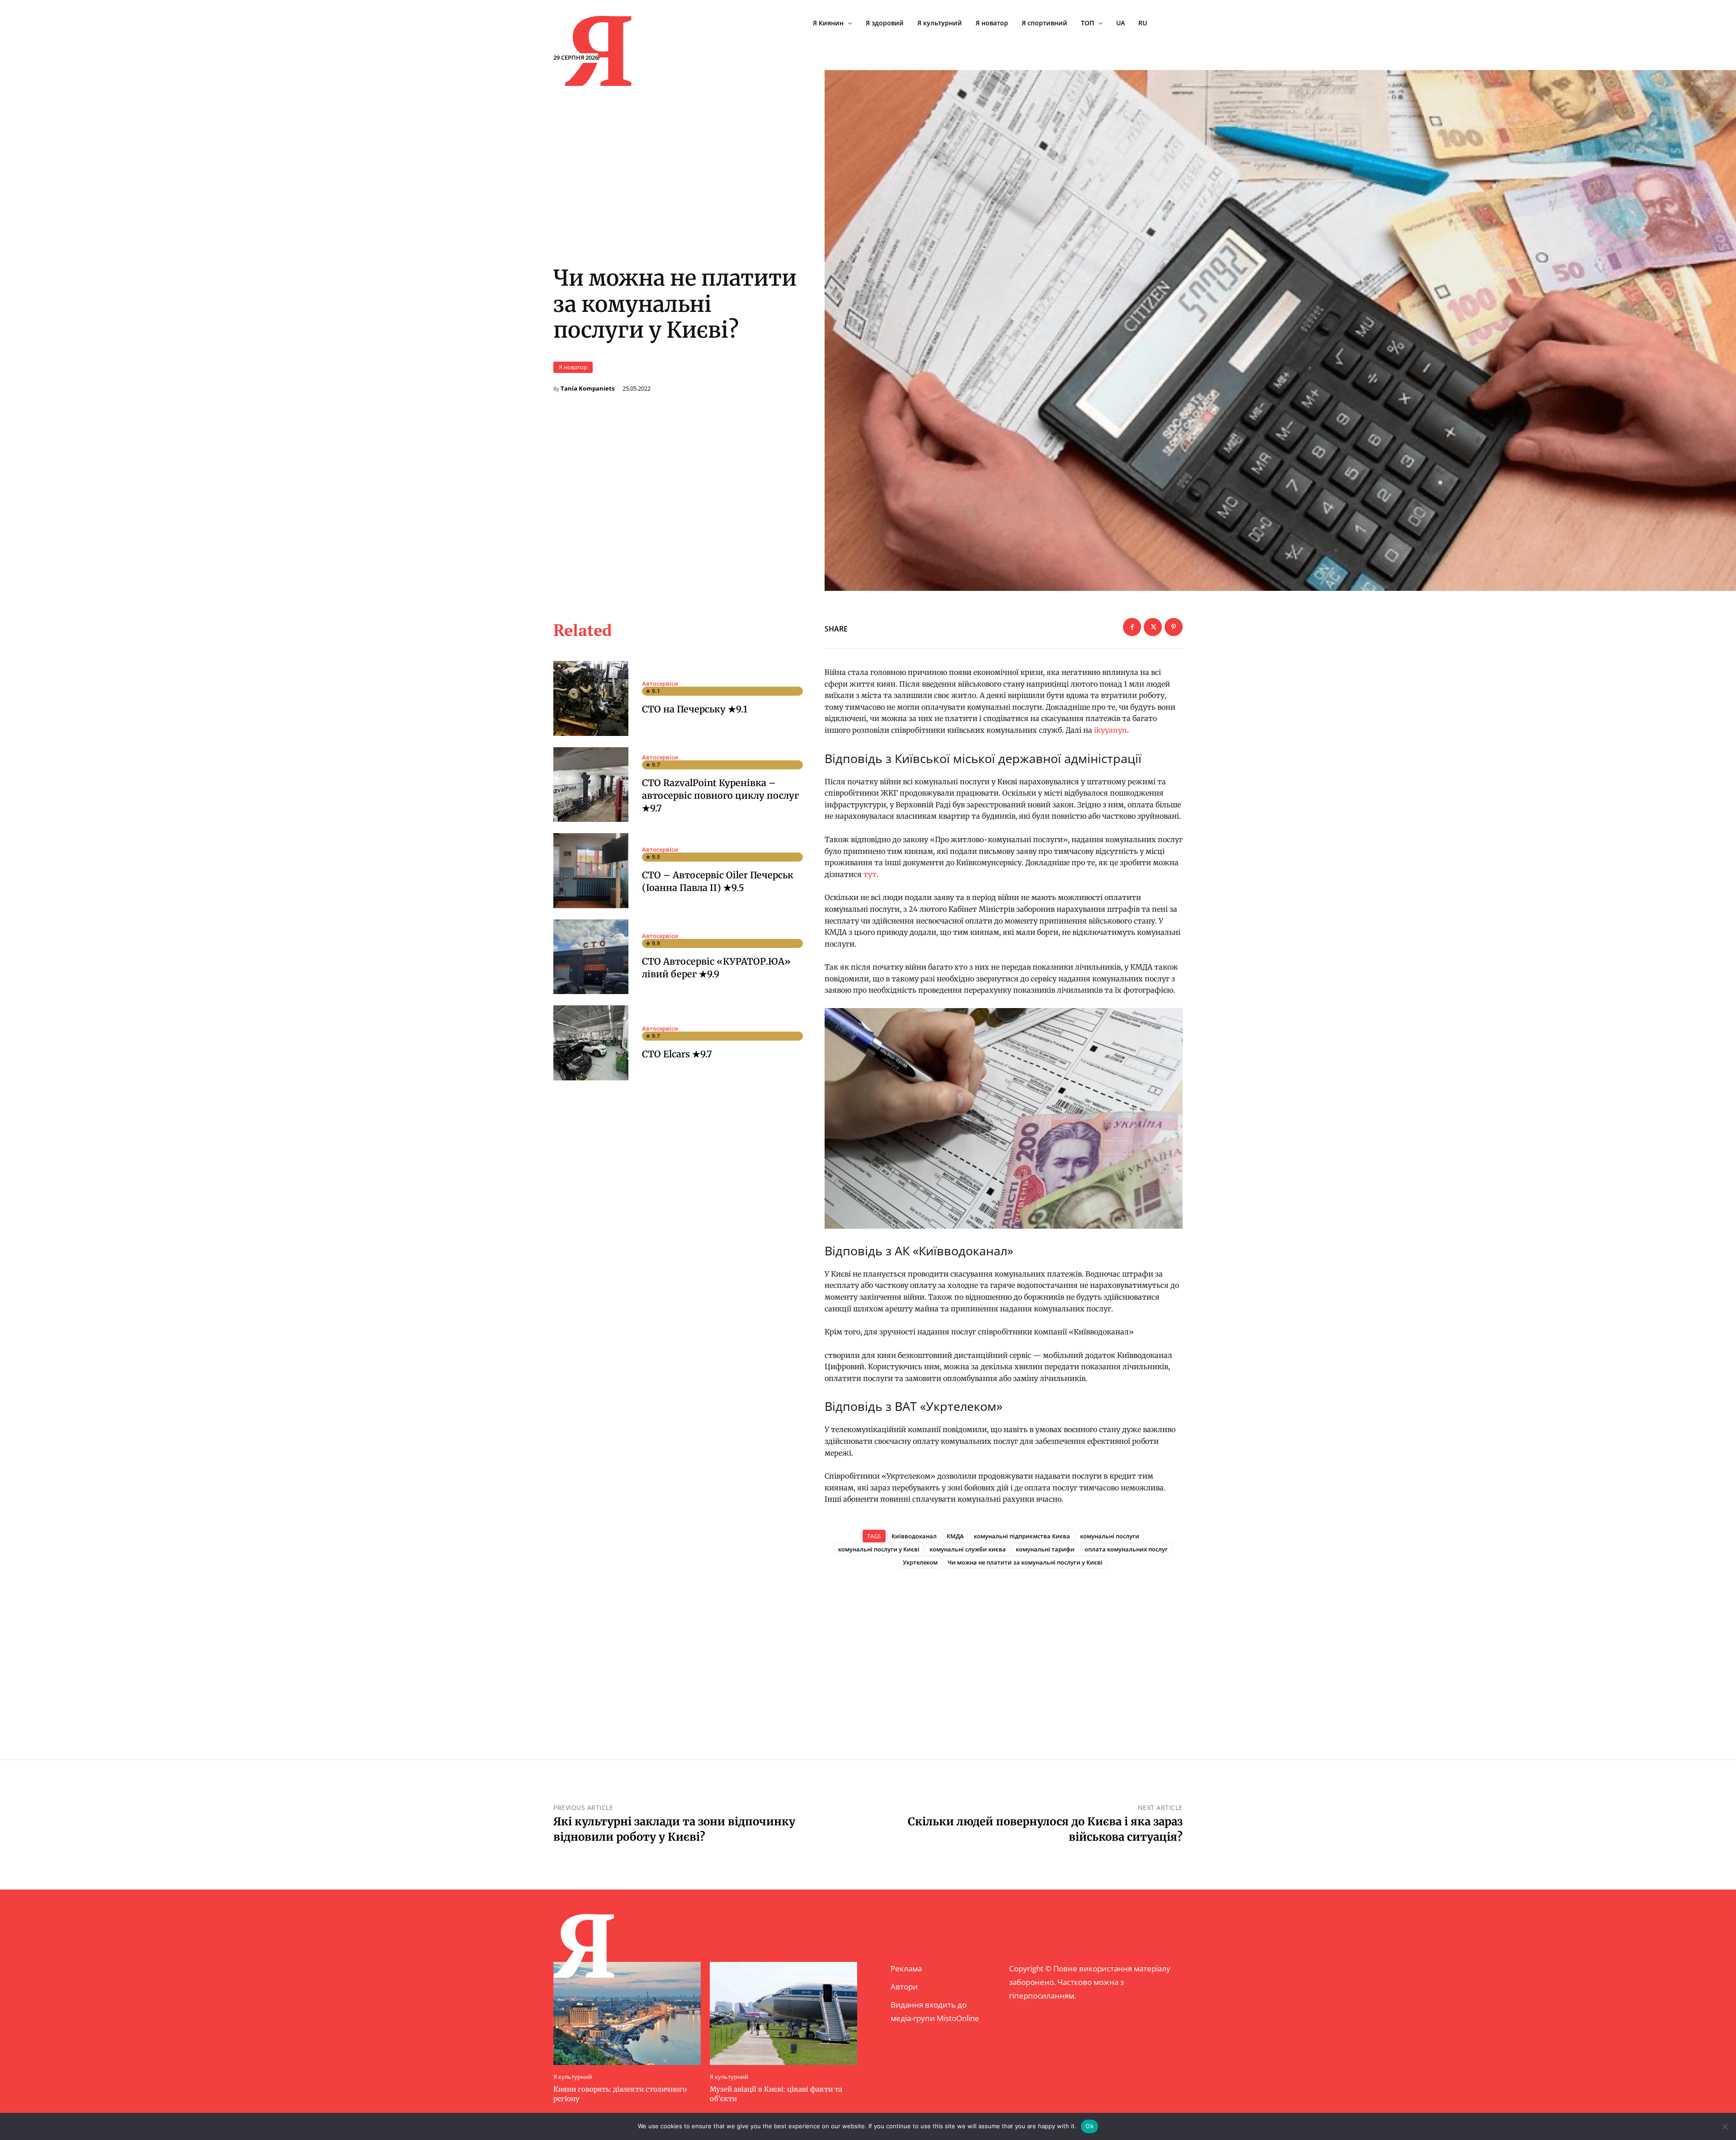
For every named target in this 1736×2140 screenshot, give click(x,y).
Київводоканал (914, 1536)
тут (870, 874)
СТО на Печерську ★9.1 (695, 709)
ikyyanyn (1111, 730)
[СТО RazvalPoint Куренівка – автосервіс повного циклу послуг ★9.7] (591, 785)
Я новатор (573, 367)
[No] (1725, 2126)
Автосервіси (660, 684)
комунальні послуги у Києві (879, 1549)
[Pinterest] (1174, 627)
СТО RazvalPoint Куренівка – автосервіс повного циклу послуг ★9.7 (720, 795)
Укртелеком (920, 1562)
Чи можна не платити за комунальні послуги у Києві (1025, 1562)
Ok (1090, 2126)
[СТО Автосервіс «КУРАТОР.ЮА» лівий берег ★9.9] (591, 957)
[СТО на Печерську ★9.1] (591, 698)
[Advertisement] (1004, 1649)
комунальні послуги (1110, 1536)
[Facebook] (1132, 627)
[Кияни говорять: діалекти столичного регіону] (627, 2013)
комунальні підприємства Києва (1022, 1536)
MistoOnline (958, 2018)
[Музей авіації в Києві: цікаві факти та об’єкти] (783, 2013)
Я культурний (573, 2077)
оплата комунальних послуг (1126, 1549)
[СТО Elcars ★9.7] (591, 1043)
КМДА (955, 1536)
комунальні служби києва (968, 1549)
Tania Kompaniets (587, 389)
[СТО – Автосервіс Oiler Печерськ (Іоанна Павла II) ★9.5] (591, 871)
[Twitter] (1153, 627)
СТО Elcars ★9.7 (677, 1054)
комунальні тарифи (1045, 1549)
